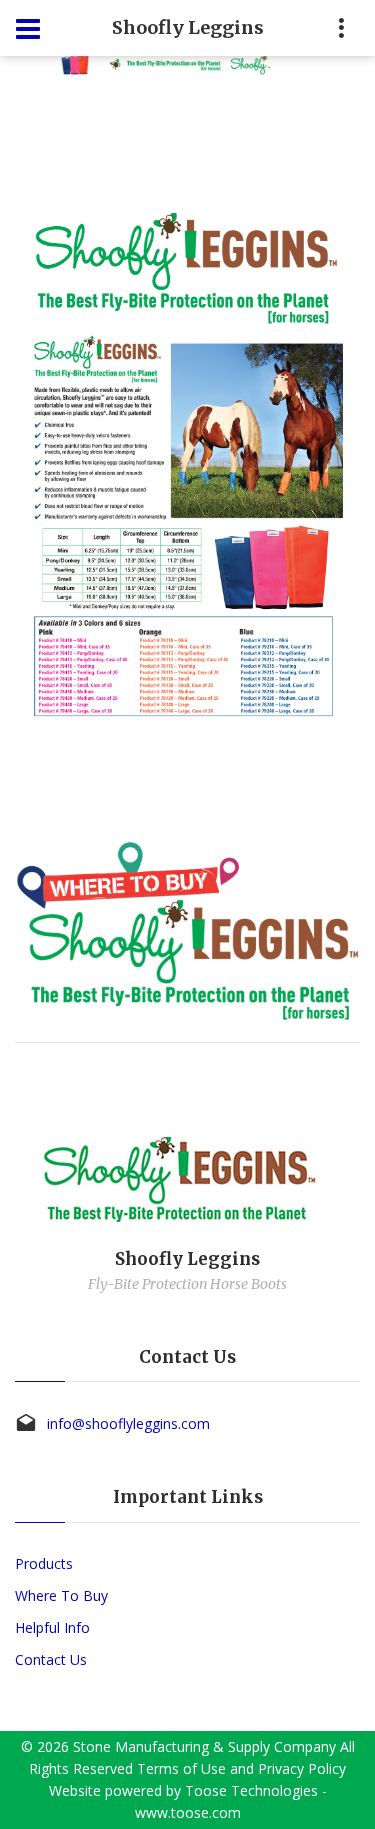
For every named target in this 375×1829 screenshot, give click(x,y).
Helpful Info (52, 1627)
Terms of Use (181, 1768)
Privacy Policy (302, 1768)
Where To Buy (61, 1595)
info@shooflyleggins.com (128, 1423)
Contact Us (51, 1659)
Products (44, 1563)
